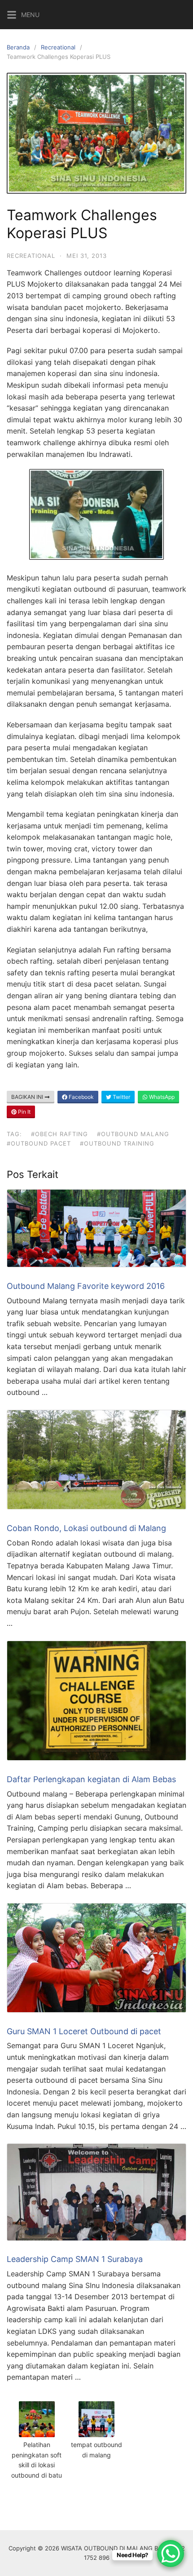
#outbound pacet (39, 1143)
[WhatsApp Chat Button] (171, 2554)
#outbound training (117, 1143)
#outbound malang (133, 1134)
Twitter (121, 1097)
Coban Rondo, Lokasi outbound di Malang (86, 1528)
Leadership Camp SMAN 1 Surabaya (75, 2259)
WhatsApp (161, 1097)
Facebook (81, 1097)
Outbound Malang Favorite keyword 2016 (86, 1286)
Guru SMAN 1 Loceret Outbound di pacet (84, 2031)
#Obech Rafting (59, 1134)
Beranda (18, 47)
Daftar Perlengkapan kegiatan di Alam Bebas (91, 1779)
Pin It (24, 1112)
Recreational (58, 47)
